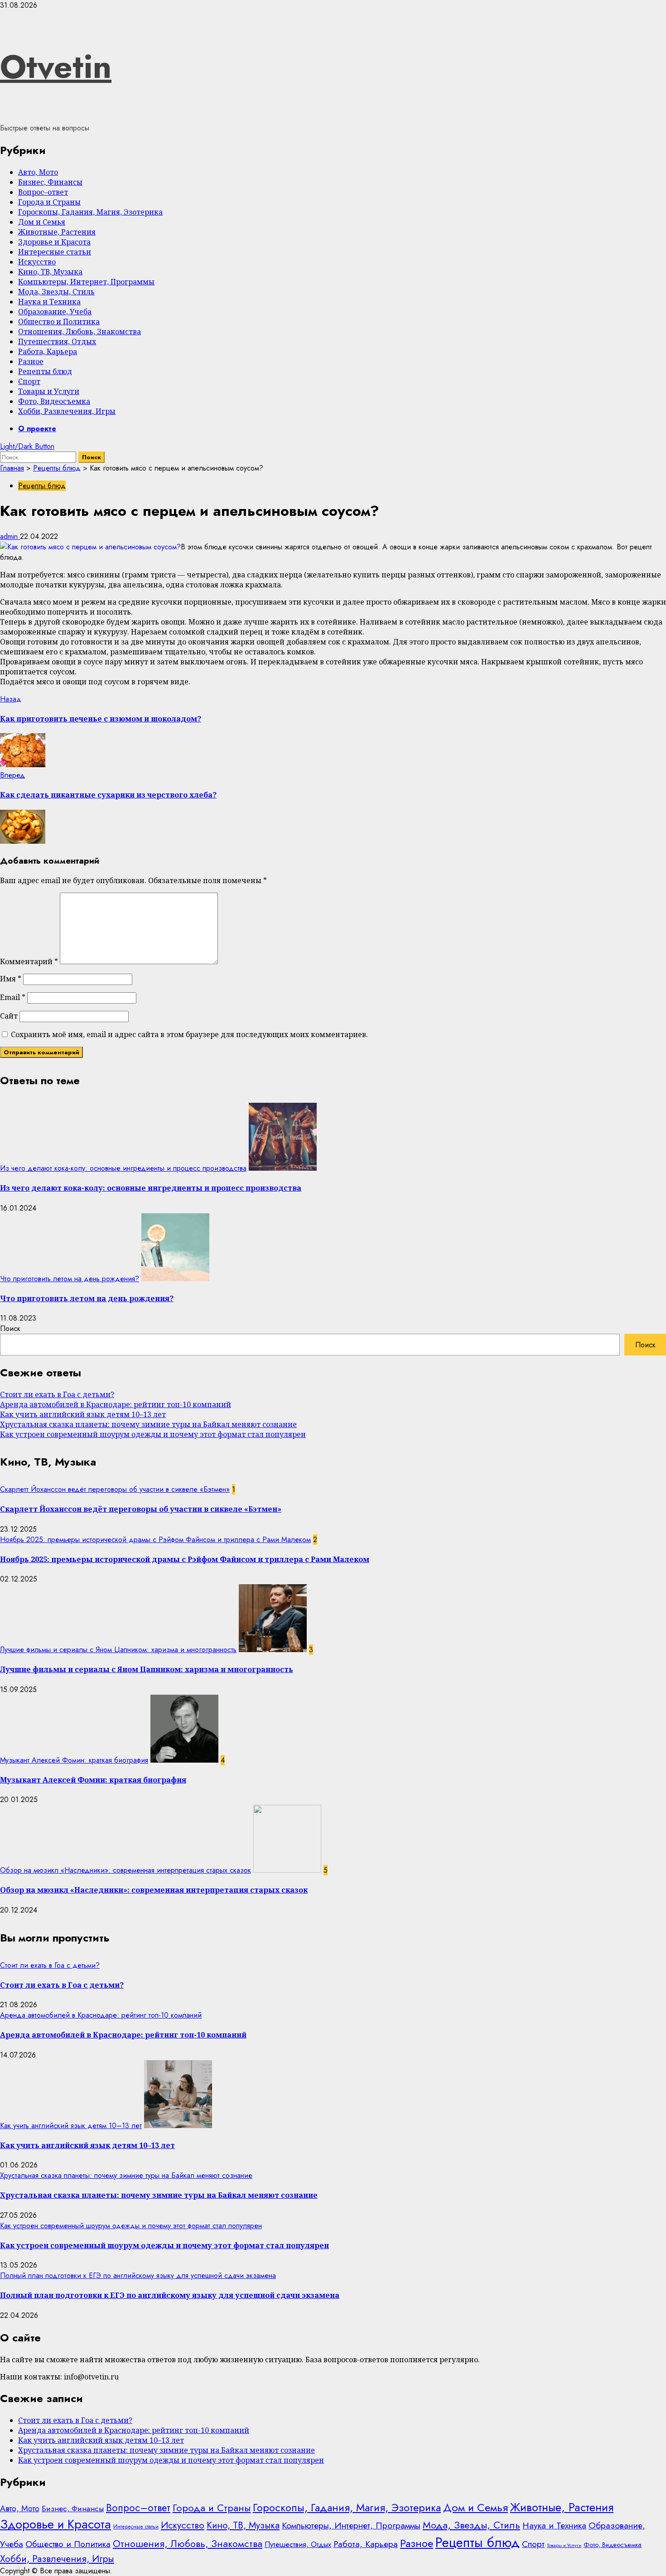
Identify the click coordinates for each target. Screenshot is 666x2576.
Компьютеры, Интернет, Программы (86, 282)
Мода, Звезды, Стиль (56, 292)
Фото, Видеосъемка (54, 401)
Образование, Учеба (55, 312)
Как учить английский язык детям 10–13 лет (83, 1414)
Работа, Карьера (48, 351)
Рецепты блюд (45, 371)
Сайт (9, 1016)
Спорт (29, 381)
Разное (31, 361)
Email (13, 997)
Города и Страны (49, 202)
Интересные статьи (55, 252)
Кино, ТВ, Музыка (50, 272)
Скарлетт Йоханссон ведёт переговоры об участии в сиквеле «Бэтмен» (115, 1489)
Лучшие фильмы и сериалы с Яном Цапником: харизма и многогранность (118, 1650)
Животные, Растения (57, 232)
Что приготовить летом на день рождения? (70, 1279)
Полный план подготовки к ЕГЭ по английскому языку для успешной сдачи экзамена (138, 2276)
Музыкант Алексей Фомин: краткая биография (74, 1760)
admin (10, 536)
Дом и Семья (42, 222)
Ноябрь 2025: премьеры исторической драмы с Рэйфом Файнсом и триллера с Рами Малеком (155, 1540)
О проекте (37, 429)
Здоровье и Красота (54, 242)
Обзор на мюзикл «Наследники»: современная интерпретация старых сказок (125, 1870)
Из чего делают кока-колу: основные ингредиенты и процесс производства (123, 1168)
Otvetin (56, 67)
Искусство (37, 262)
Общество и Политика (59, 322)
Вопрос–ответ (43, 192)
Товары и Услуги (49, 391)
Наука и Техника (49, 302)
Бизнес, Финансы (50, 182)
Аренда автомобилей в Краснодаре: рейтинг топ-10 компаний (116, 1404)
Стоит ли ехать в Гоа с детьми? (57, 1394)
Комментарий (29, 961)
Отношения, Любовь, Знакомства (80, 332)
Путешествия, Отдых (57, 341)
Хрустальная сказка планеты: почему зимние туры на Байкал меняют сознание (148, 1424)
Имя (11, 979)
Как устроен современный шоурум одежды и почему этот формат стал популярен (153, 1434)
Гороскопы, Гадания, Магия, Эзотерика (90, 212)
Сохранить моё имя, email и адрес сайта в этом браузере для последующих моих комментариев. (189, 1034)
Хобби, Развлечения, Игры (67, 411)
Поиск (10, 1329)
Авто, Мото (38, 172)
